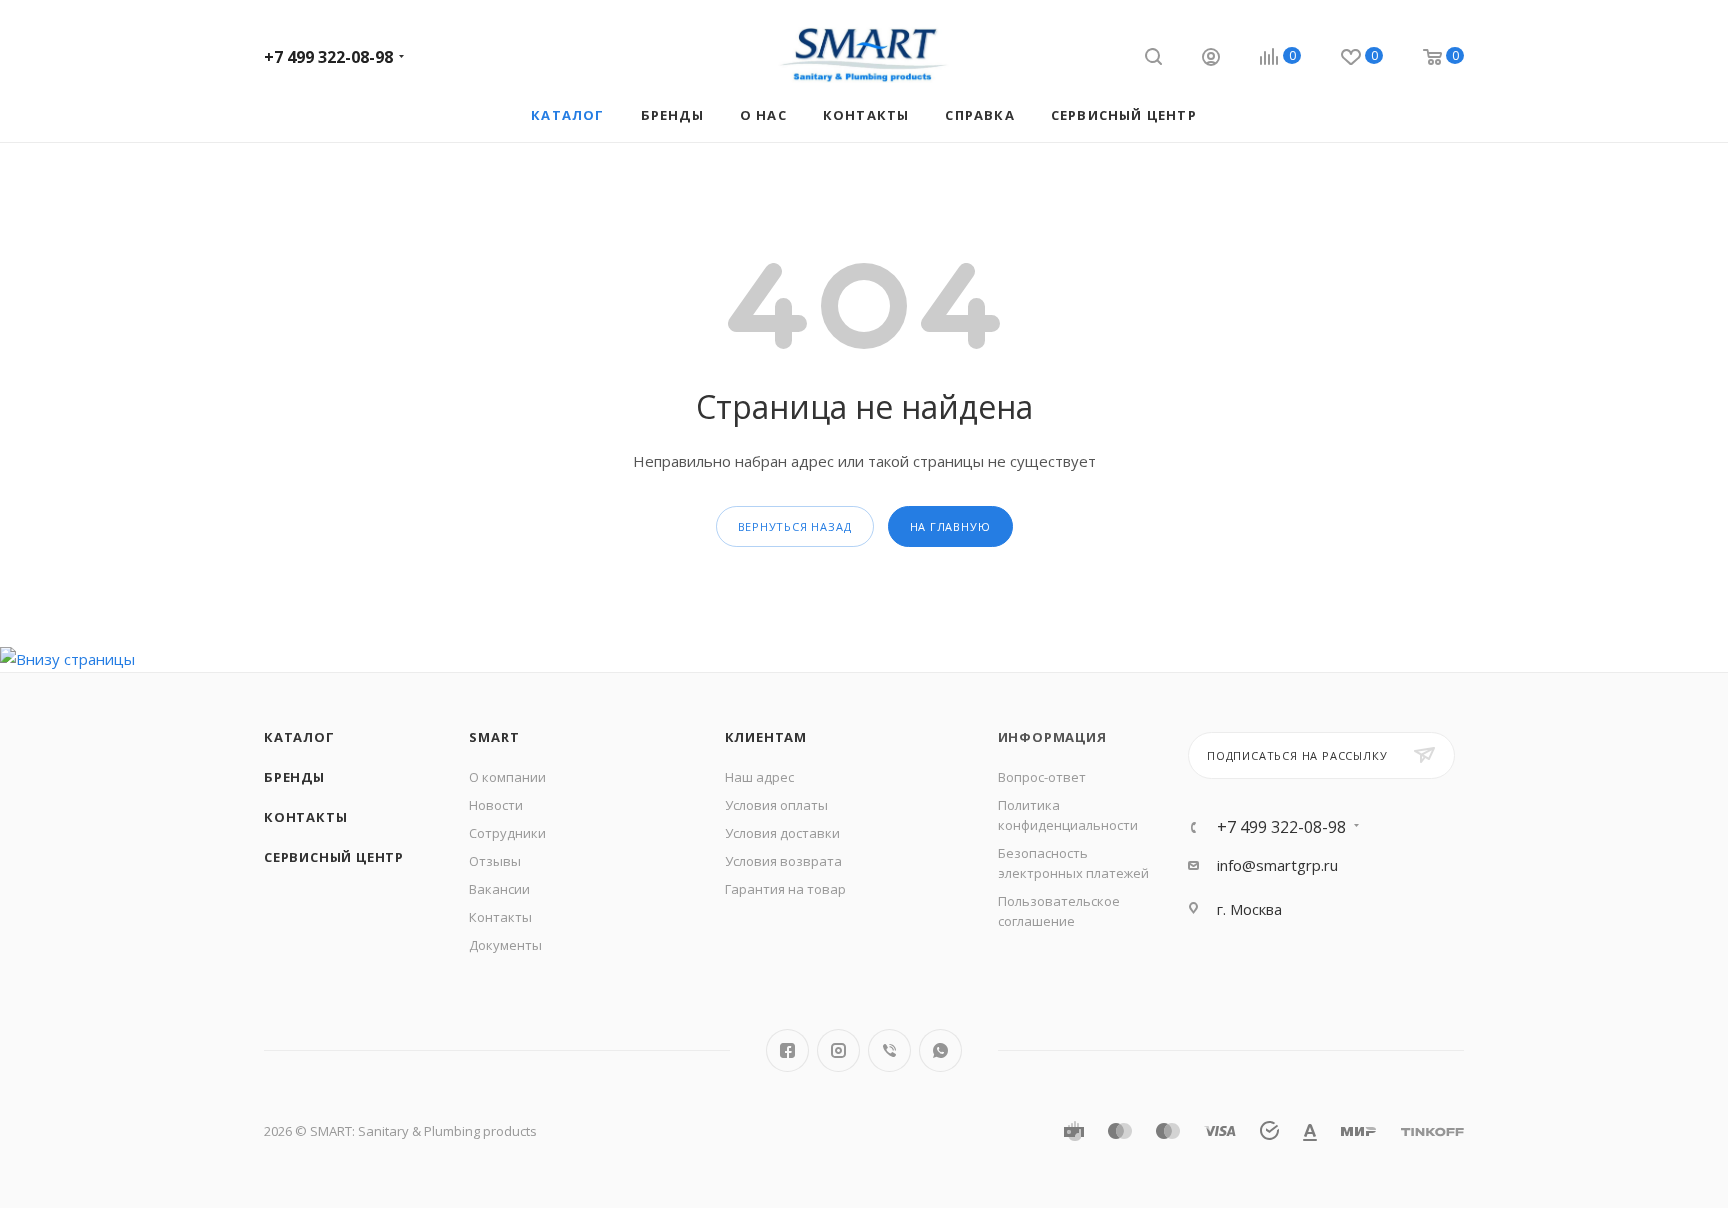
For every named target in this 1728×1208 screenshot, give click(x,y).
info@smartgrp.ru (1277, 865)
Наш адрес (759, 777)
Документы (505, 945)
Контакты (305, 817)
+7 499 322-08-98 (328, 57)
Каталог (299, 737)
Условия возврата (783, 861)
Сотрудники (507, 833)
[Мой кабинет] (1211, 59)
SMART (494, 737)
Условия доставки (782, 833)
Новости (496, 805)
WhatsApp (940, 1050)
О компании (507, 777)
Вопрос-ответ (1042, 777)
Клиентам (766, 737)
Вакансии (499, 889)
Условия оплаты (776, 805)
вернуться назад (795, 526)
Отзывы (495, 861)
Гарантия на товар (785, 889)
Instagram (838, 1050)
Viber (889, 1050)
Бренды (294, 777)
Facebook (787, 1050)
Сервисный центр (334, 857)
